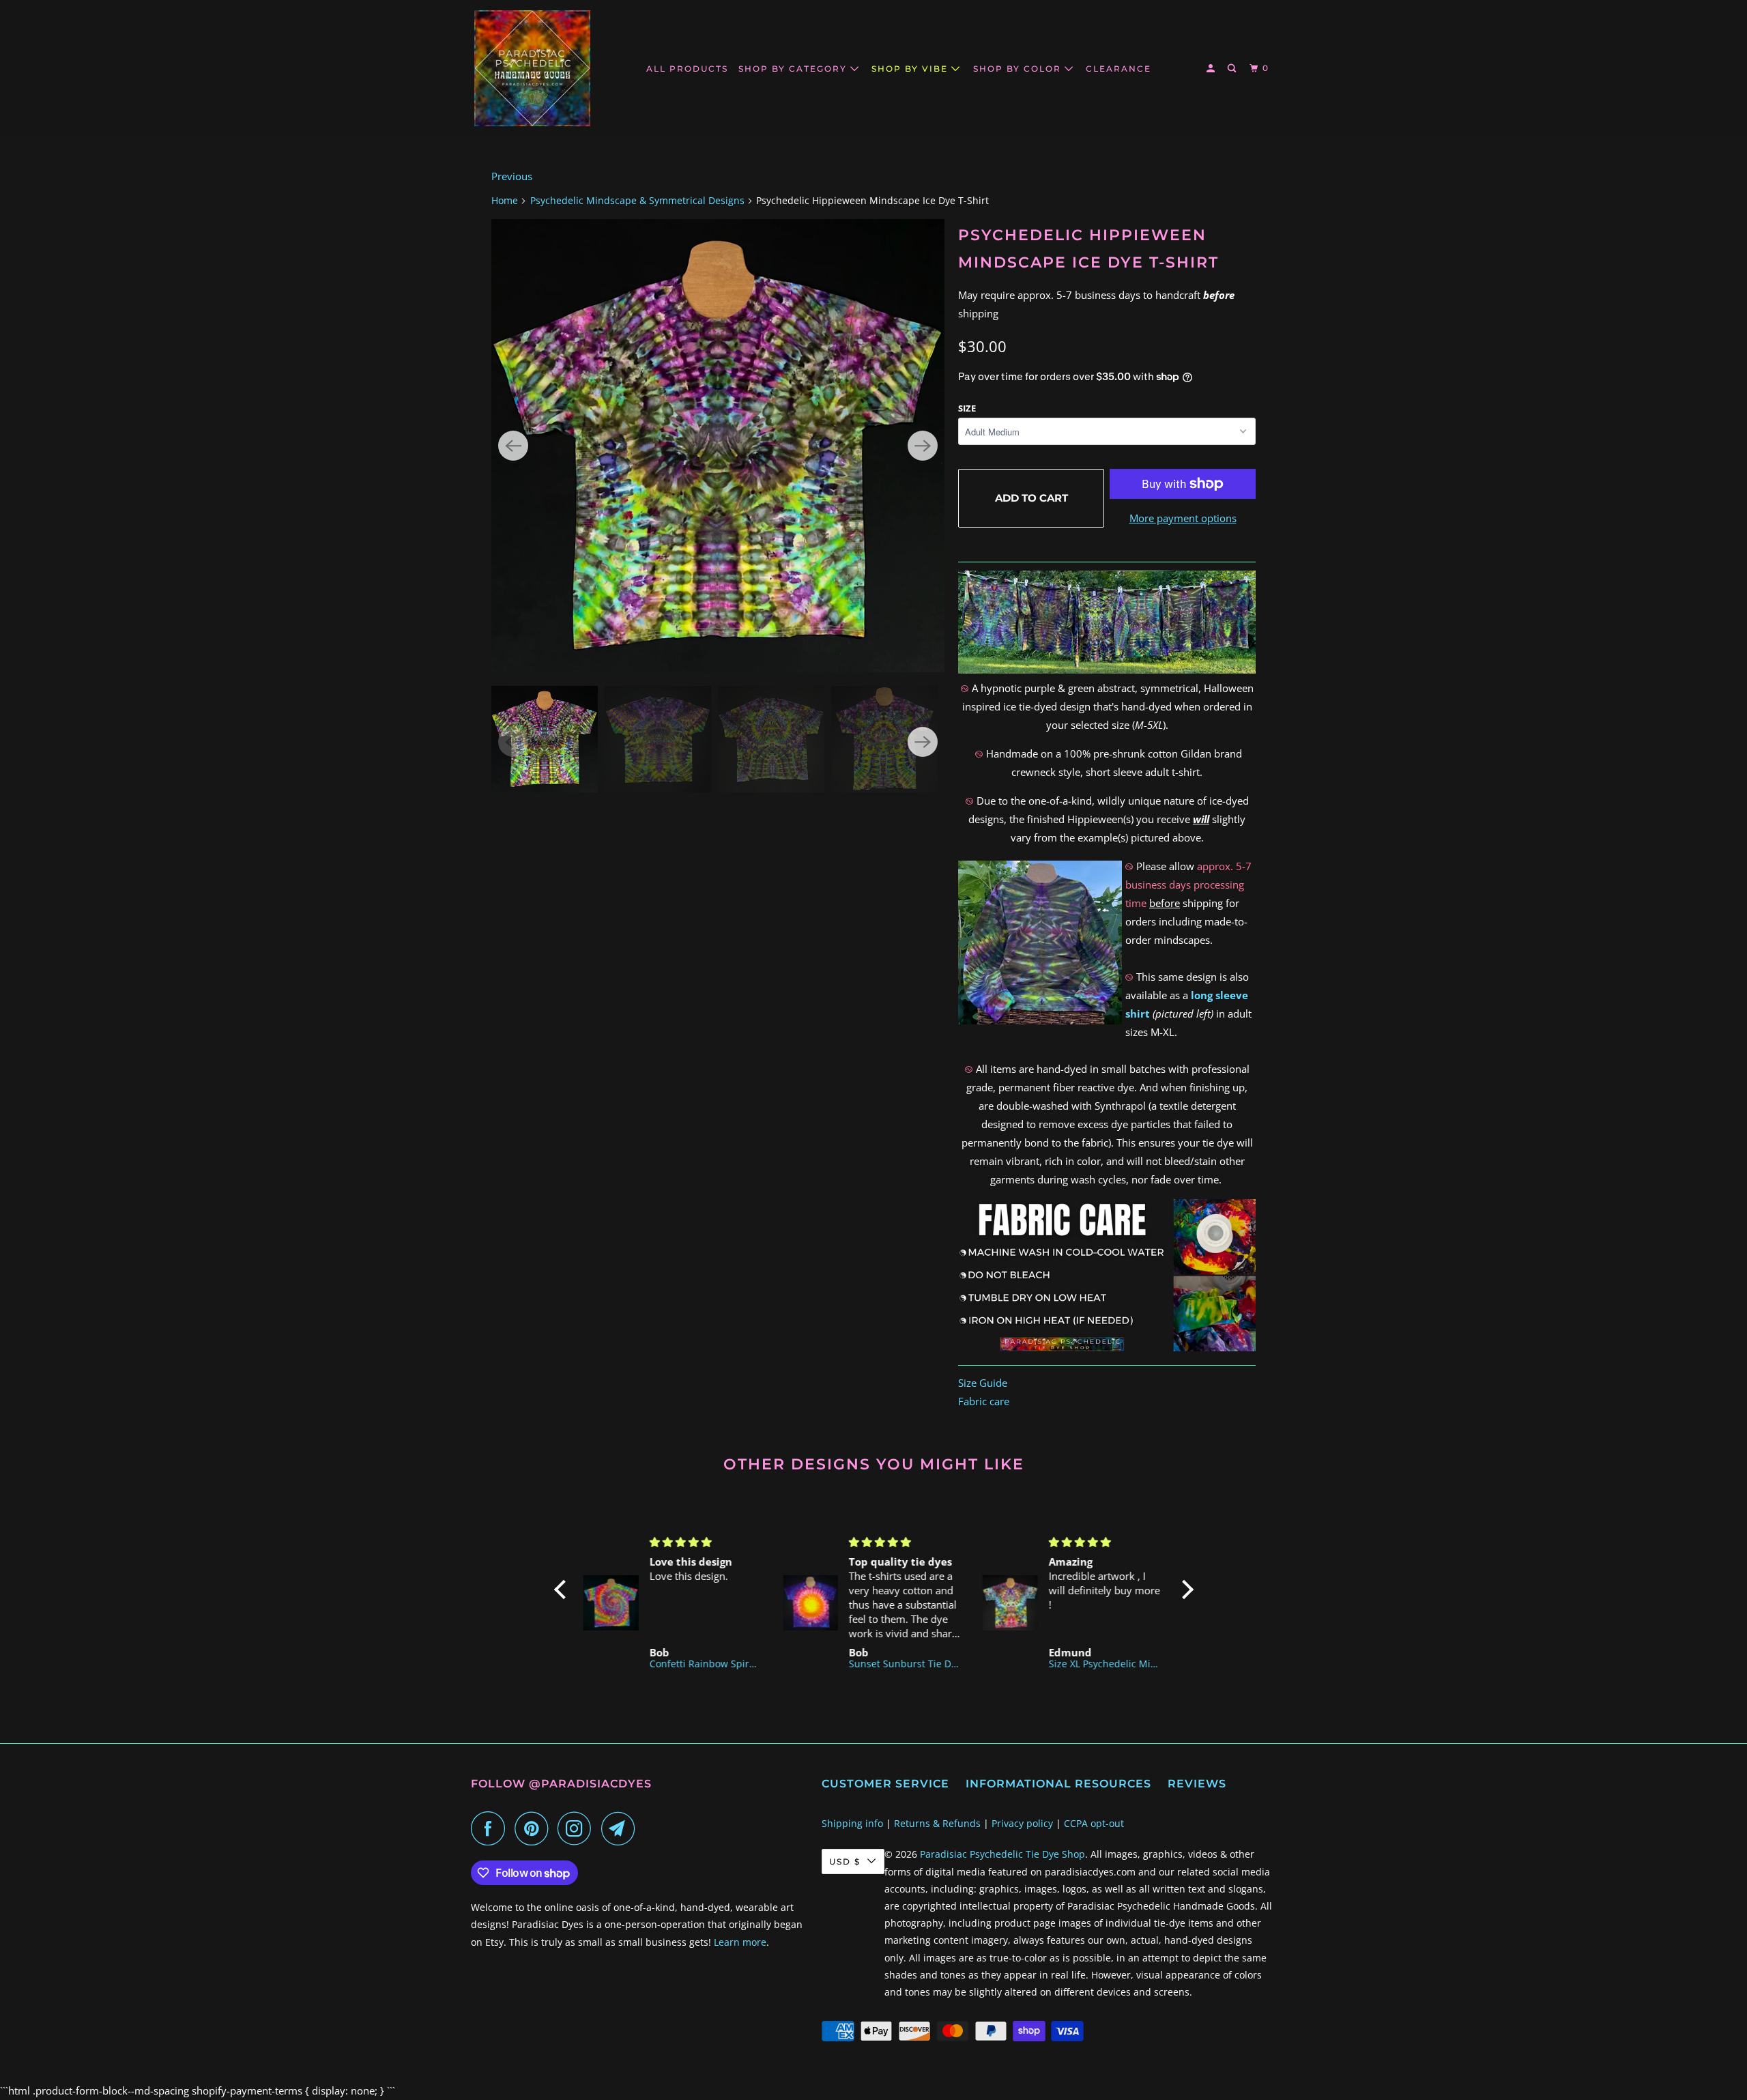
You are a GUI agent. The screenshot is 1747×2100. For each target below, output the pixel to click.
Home (505, 200)
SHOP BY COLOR (1019, 69)
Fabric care (984, 1401)
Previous (512, 176)
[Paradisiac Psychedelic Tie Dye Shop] (532, 68)
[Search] (1233, 69)
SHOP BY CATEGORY (794, 69)
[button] (563, 1590)
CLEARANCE (1118, 69)
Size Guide (983, 1383)
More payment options (1183, 518)
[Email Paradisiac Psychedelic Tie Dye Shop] (622, 1828)
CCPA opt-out (1094, 1823)
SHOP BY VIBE (911, 69)
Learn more (740, 1942)
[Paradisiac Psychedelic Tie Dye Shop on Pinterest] (535, 1828)
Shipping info (852, 1823)
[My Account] (1212, 69)
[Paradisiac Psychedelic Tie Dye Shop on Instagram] (578, 1828)
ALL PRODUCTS (687, 69)
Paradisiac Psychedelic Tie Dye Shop (1002, 1854)
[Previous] (513, 446)
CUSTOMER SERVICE (885, 1784)
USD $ (845, 1861)
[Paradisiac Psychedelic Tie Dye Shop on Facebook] (491, 1828)
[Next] (923, 446)
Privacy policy (1022, 1823)
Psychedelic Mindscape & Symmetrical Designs (637, 200)
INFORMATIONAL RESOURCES (1058, 1784)
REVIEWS (1197, 1784)
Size (967, 408)
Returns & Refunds (937, 1823)
